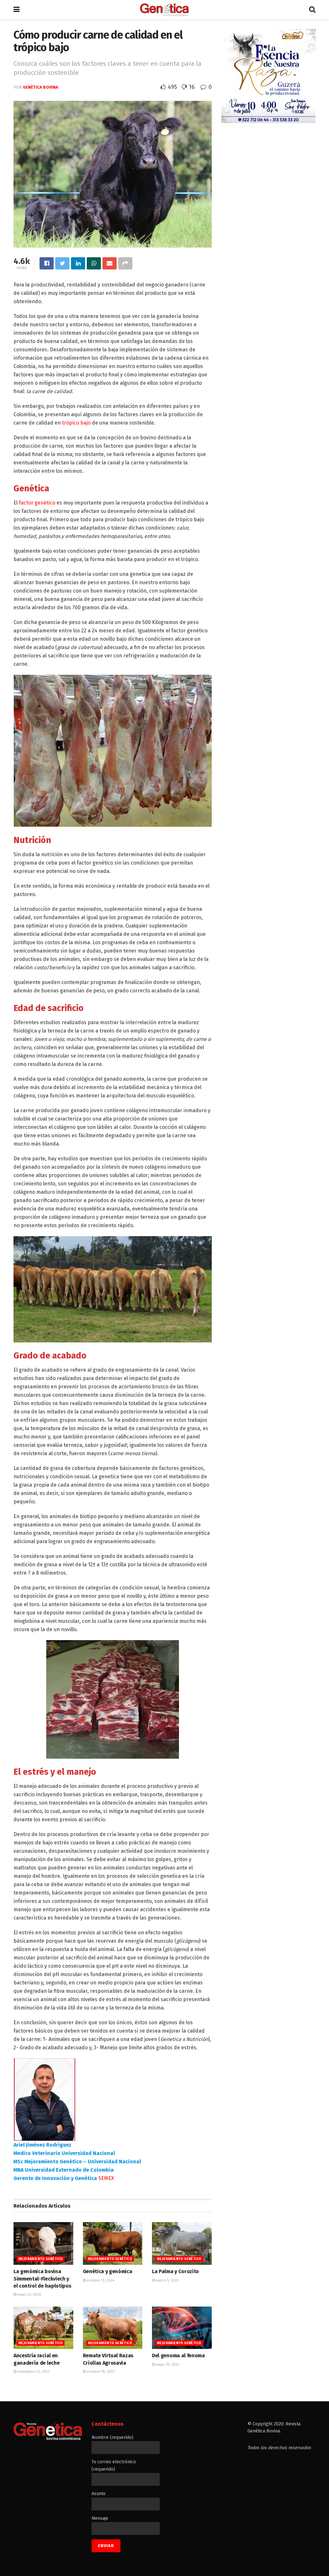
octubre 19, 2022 (100, 2372)
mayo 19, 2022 (167, 2365)
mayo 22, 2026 (29, 2295)
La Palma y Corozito (175, 2271)
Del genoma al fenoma (178, 2356)
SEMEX (106, 2178)
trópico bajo (76, 423)
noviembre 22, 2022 (33, 2372)
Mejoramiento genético (41, 2259)
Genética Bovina (40, 87)
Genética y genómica (108, 2271)
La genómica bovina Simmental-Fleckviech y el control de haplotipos (42, 2279)
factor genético (37, 503)
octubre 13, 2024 (100, 2280)
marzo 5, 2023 (167, 2280)
